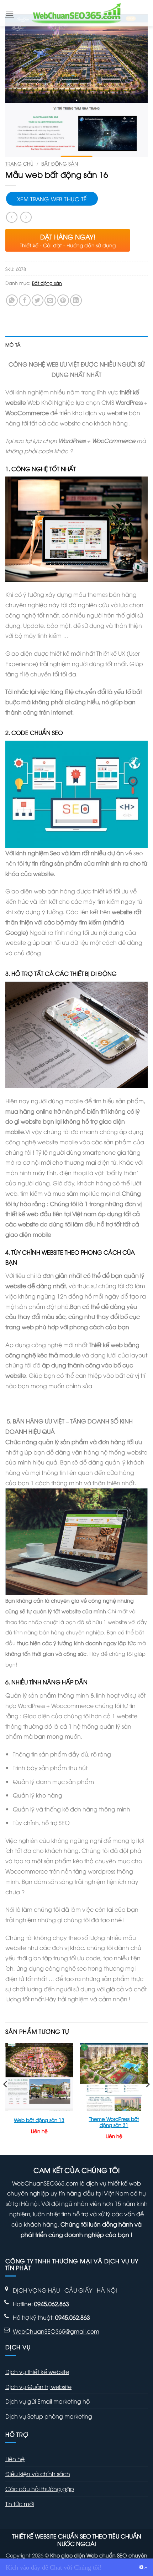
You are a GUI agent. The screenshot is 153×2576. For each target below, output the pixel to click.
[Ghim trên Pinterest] (63, 300)
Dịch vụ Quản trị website (38, 2386)
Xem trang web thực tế (52, 199)
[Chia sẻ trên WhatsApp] (12, 300)
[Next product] (12, 217)
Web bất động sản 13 (39, 2120)
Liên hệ (15, 2459)
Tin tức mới (20, 2504)
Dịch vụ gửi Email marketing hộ (48, 2401)
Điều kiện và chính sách (38, 2474)
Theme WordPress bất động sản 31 (114, 2122)
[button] (10, 13)
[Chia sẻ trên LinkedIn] (76, 300)
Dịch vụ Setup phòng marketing (49, 2416)
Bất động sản (60, 163)
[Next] (147, 2098)
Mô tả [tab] (13, 344)
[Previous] (6, 2098)
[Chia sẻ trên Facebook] (25, 300)
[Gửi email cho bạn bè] (50, 300)
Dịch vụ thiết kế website (37, 2371)
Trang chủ (19, 163)
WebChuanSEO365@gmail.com (56, 2331)
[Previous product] (26, 217)
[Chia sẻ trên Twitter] (38, 300)
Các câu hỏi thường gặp (40, 2489)
